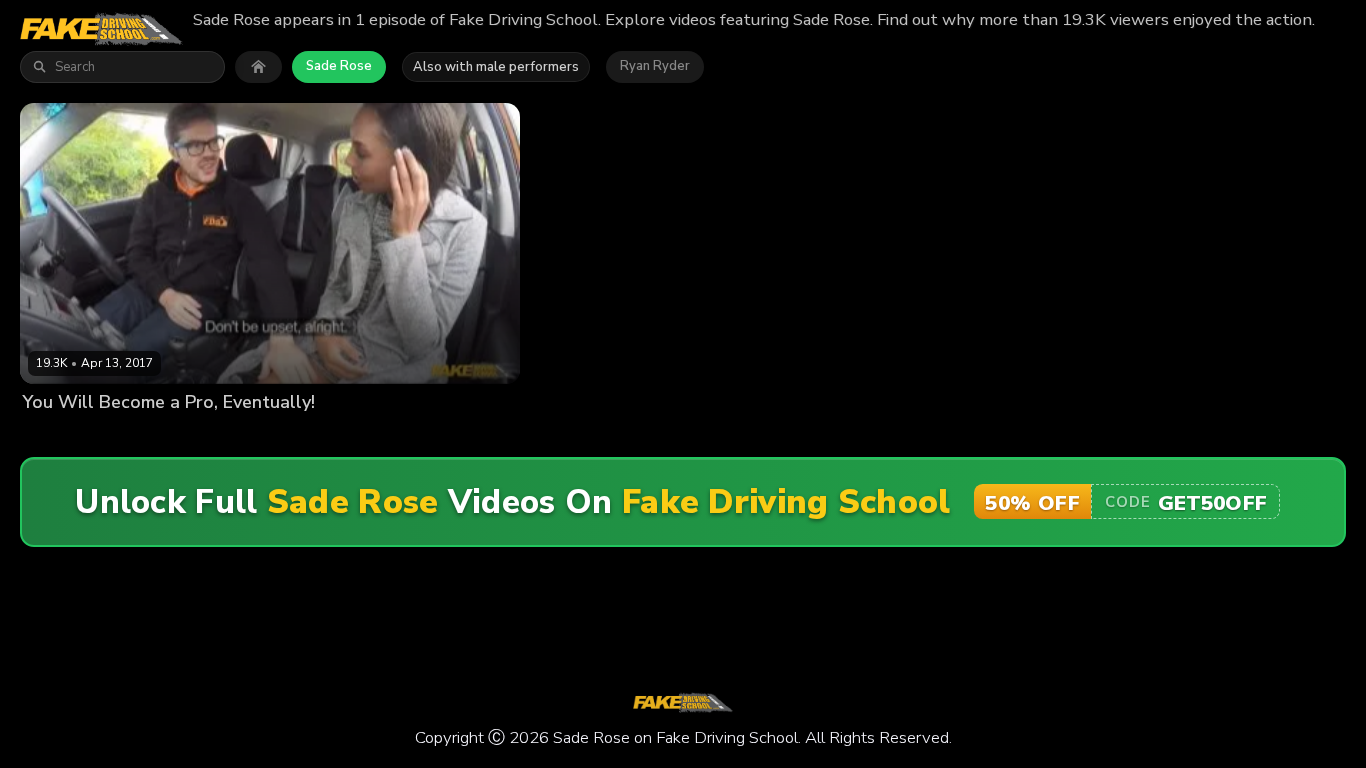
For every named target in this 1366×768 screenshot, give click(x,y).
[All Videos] (258, 67)
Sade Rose (339, 66)
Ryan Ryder (655, 66)
